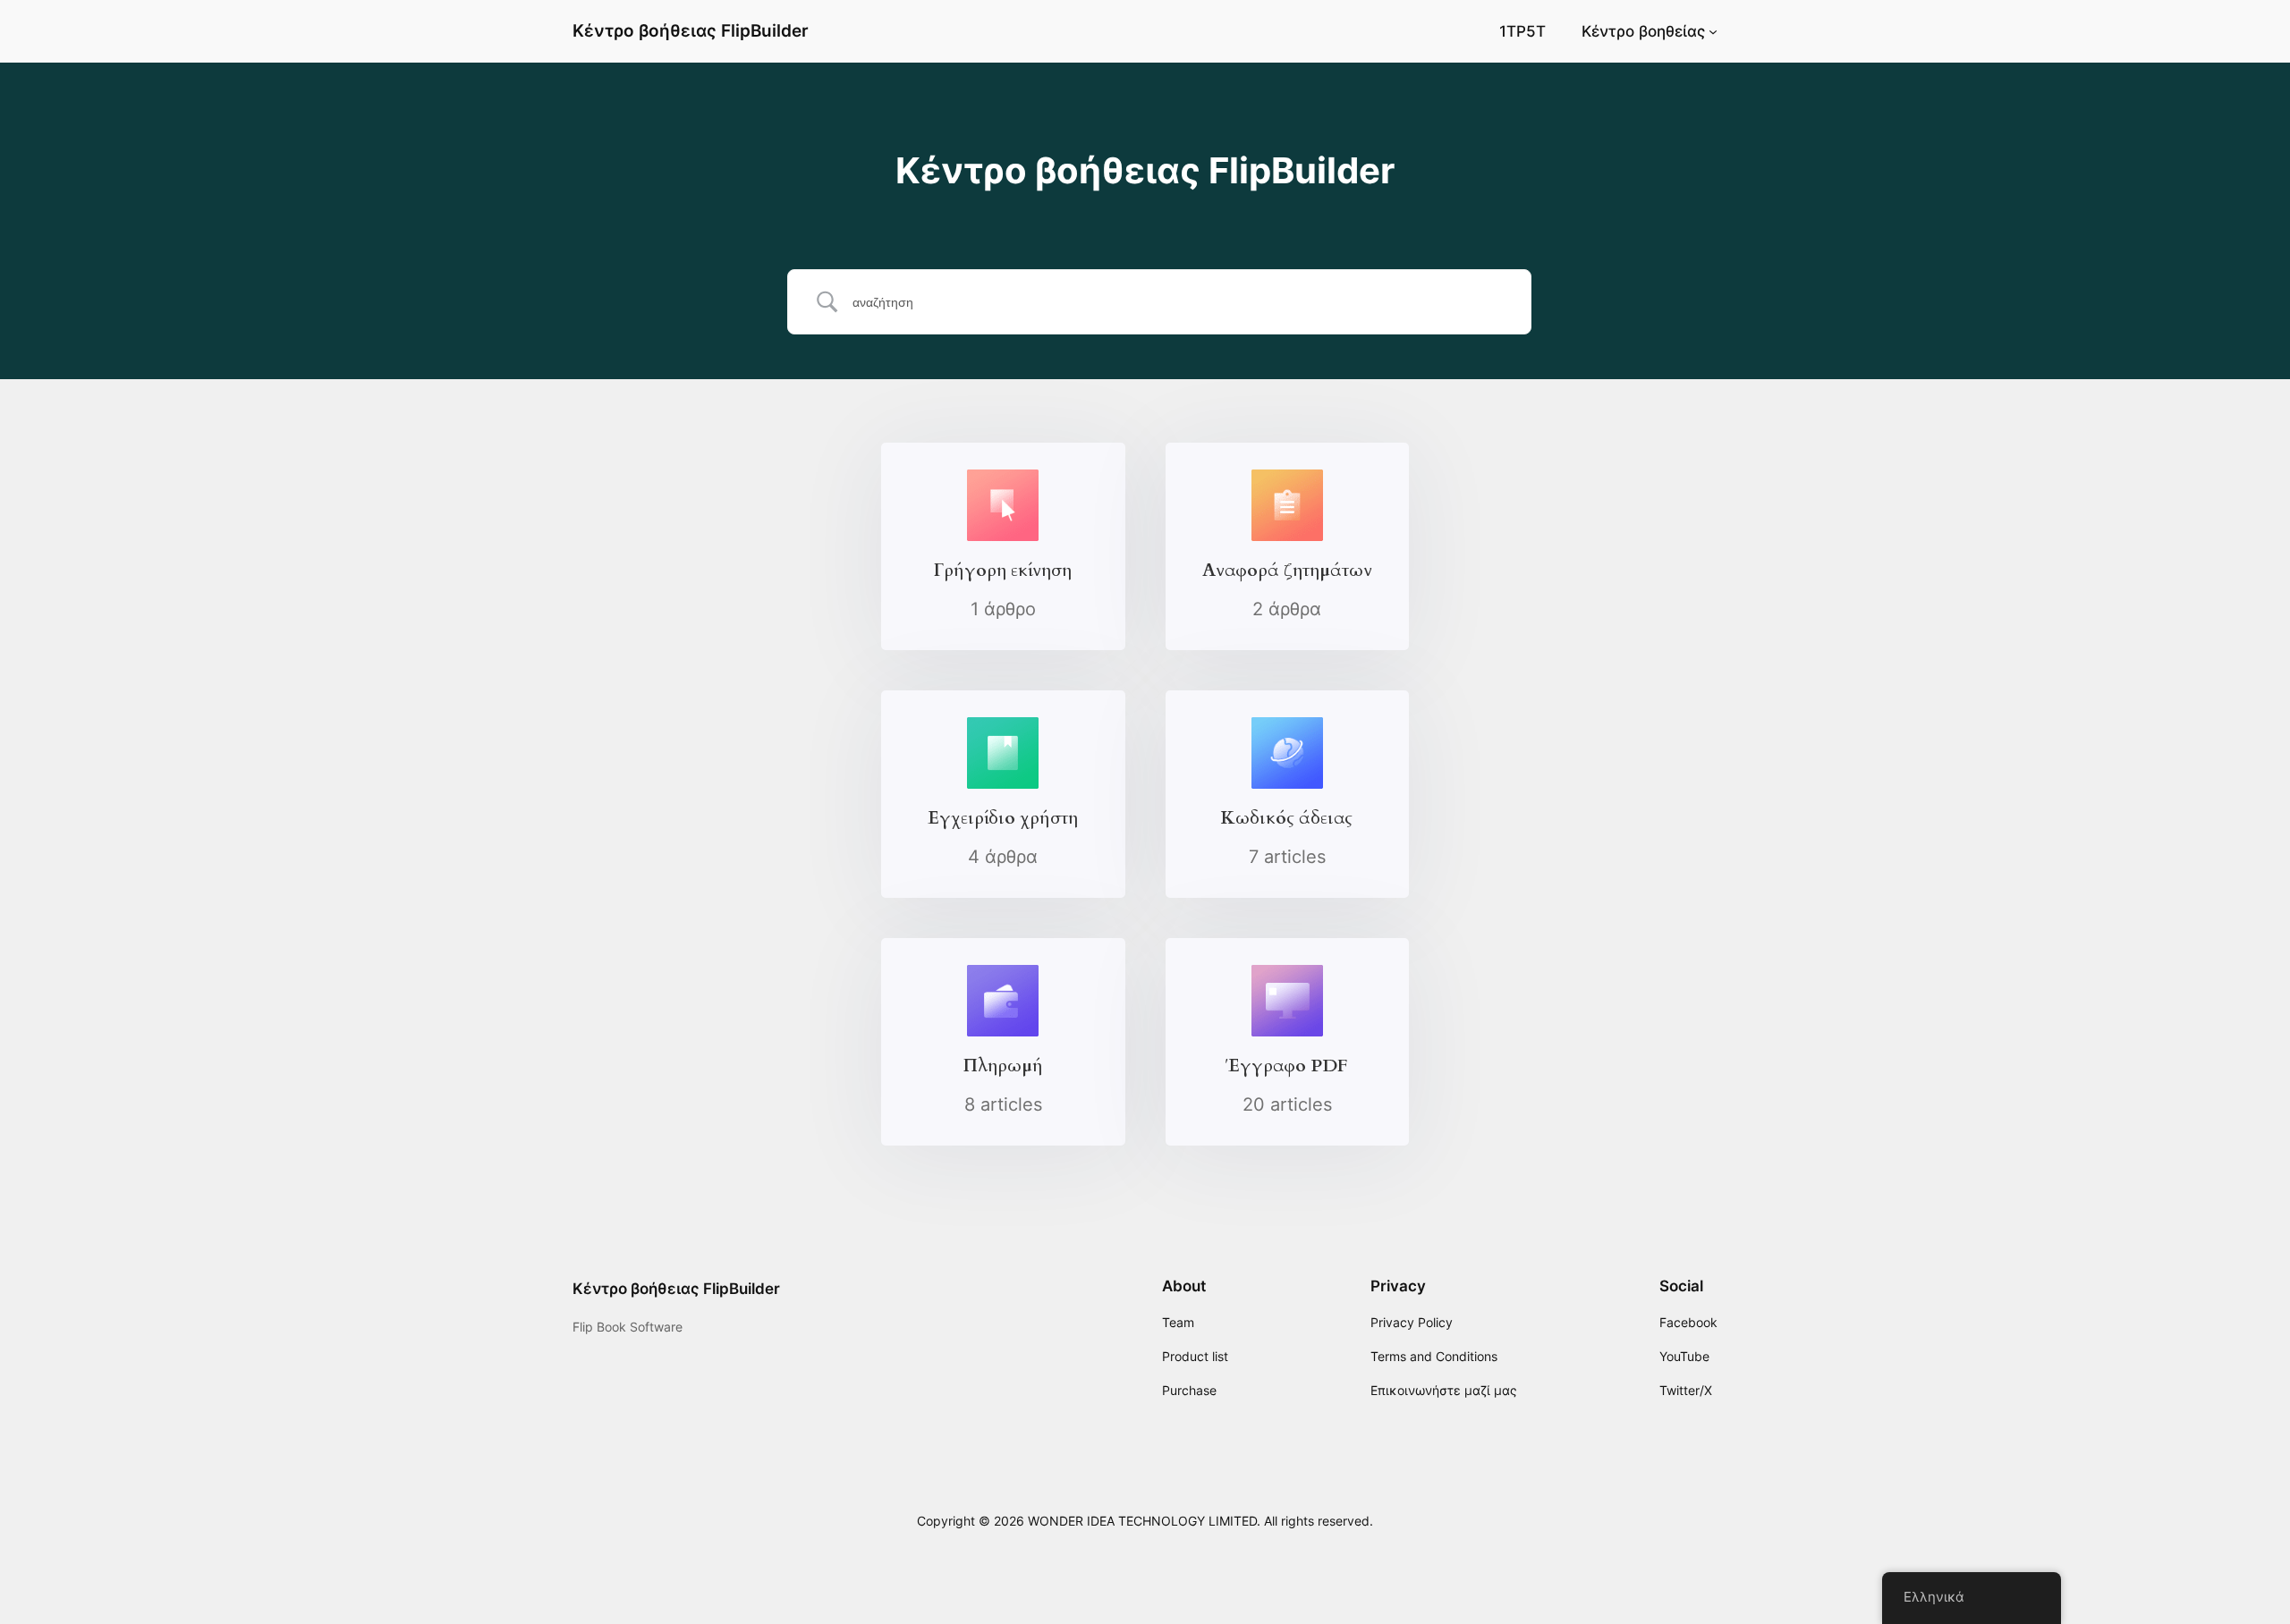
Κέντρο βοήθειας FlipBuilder (691, 30)
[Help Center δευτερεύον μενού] (1713, 31)
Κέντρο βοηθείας (1643, 31)
